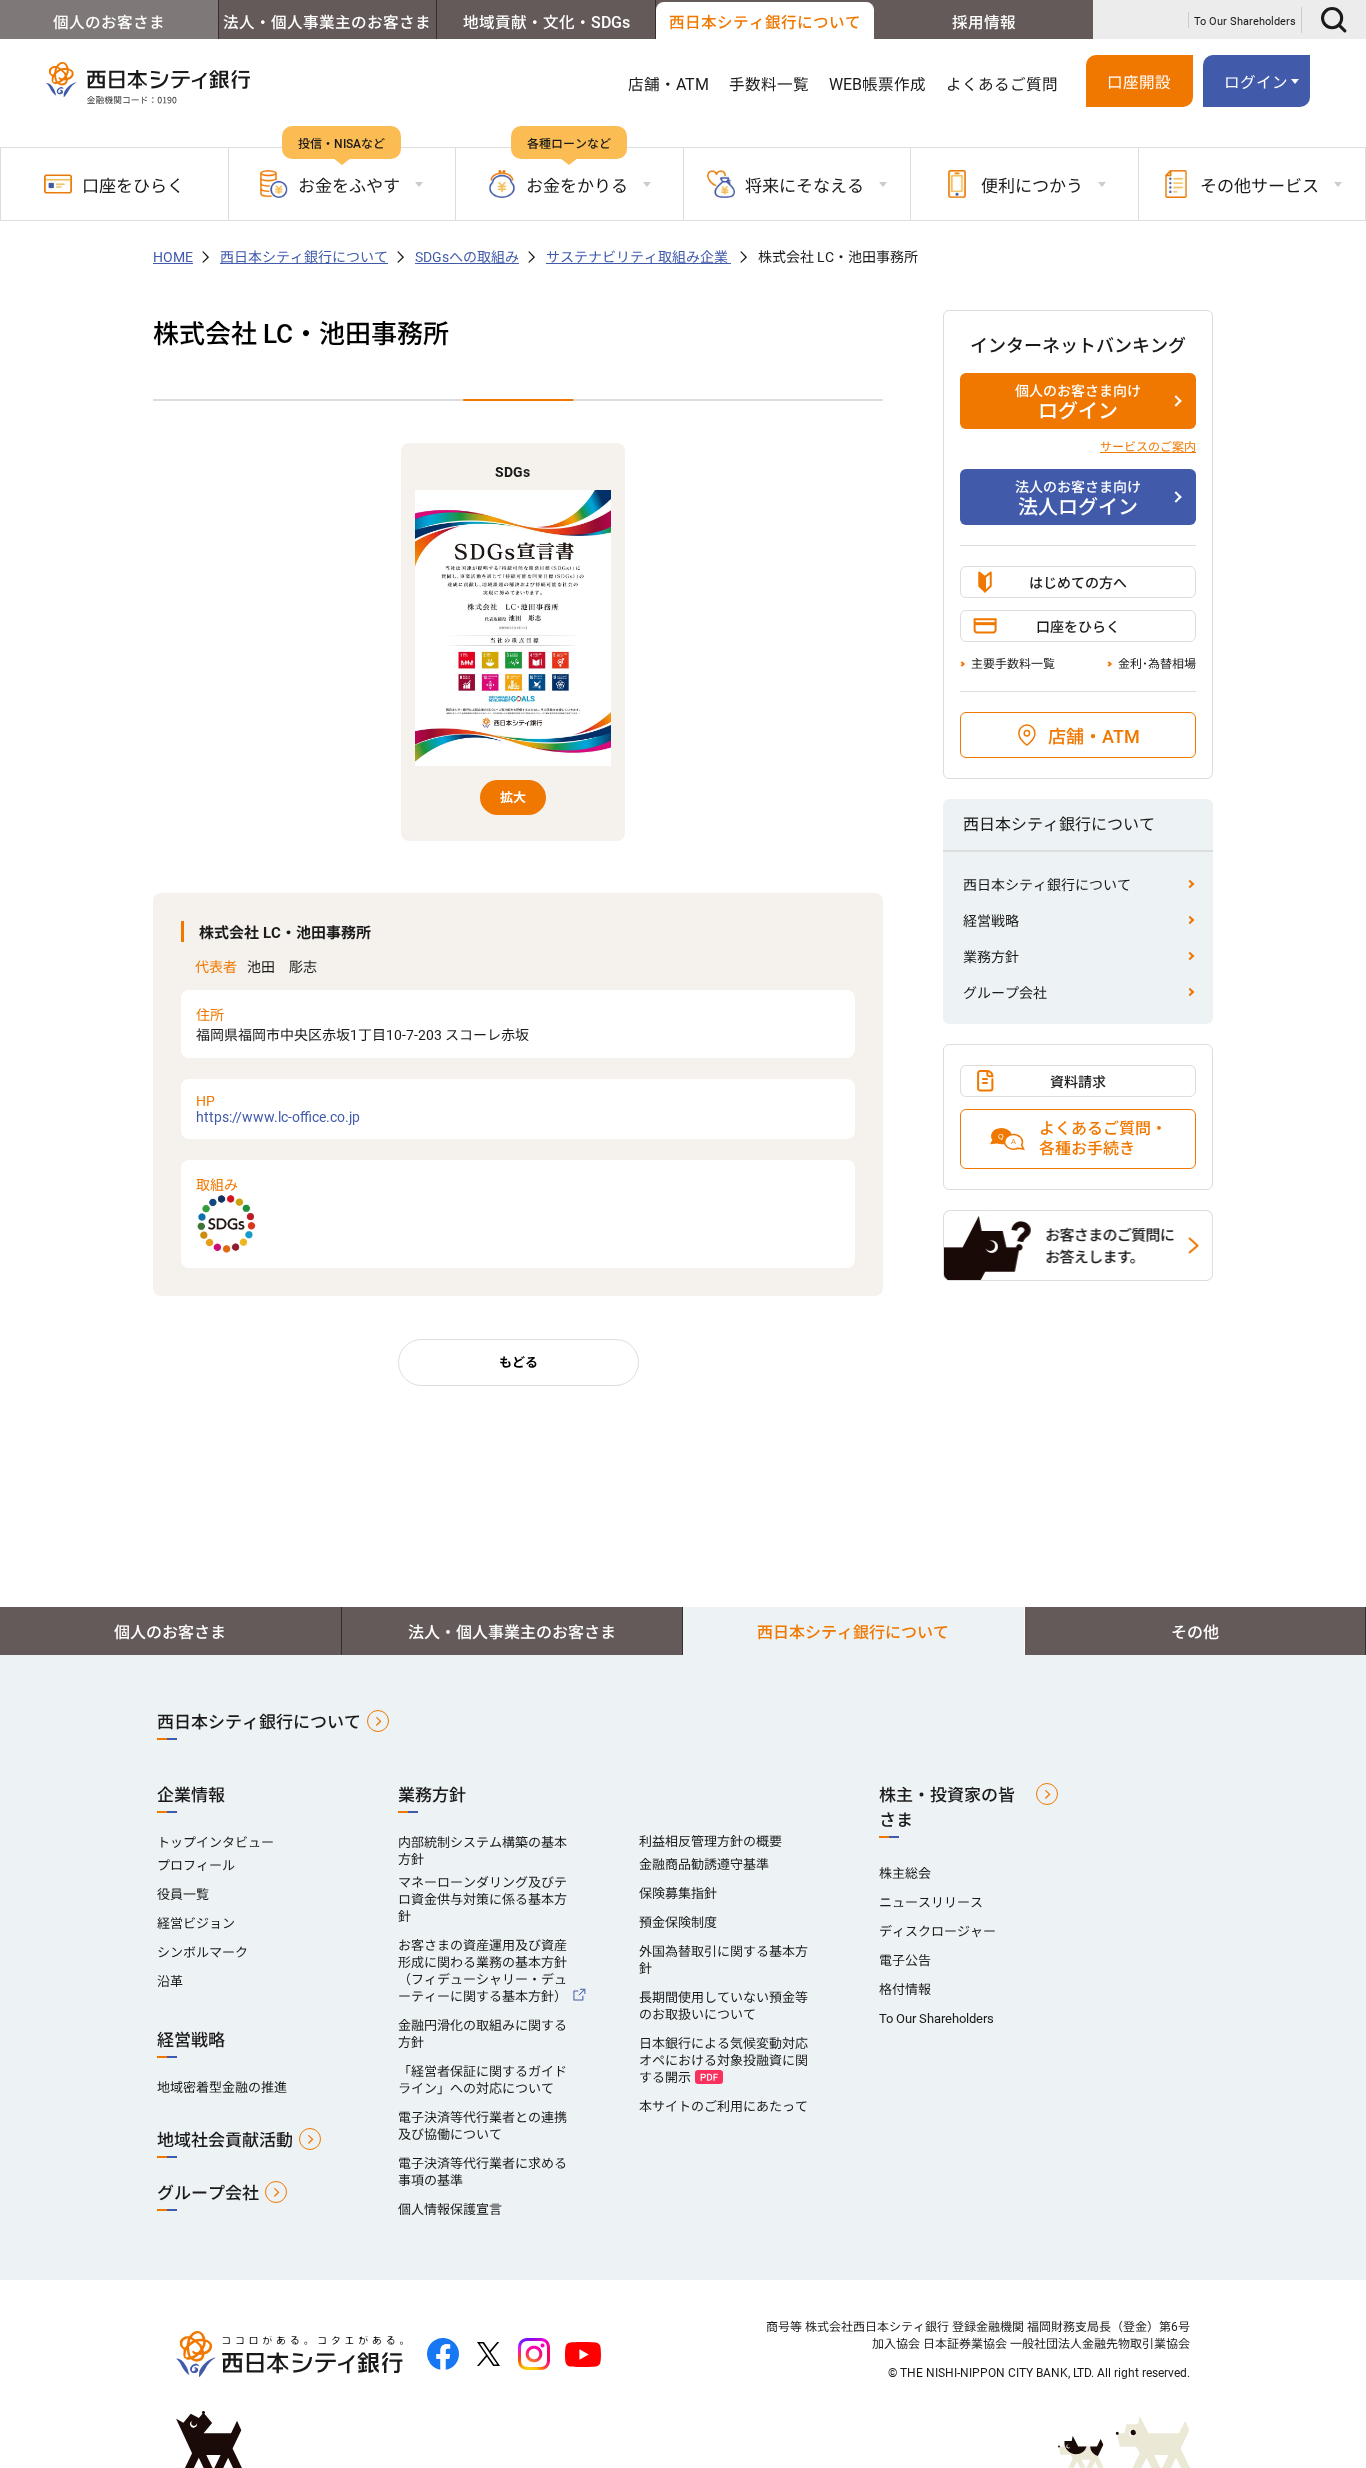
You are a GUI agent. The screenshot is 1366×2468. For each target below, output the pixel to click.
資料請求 (1078, 1082)
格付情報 (905, 1989)
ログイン (1078, 403)
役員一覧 (183, 1894)
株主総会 (905, 1873)
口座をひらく (133, 186)
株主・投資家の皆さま (947, 1807)
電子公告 (905, 1960)
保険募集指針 (678, 1893)
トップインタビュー (215, 1842)
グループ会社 (1005, 993)
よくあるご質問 (1002, 85)
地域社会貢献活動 (225, 2140)
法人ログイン (1078, 499)
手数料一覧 (769, 85)
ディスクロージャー (937, 1931)
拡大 (513, 797)
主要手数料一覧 (1013, 664)
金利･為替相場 (1157, 664)
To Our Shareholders (1245, 21)
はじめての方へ (1078, 583)
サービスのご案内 (1148, 447)
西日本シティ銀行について (765, 23)
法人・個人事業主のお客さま (327, 23)
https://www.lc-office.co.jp (278, 1109)
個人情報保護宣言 (450, 2209)
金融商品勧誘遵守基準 (704, 1864)
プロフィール (196, 1865)
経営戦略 (991, 921)
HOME (173, 257)
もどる (518, 1362)
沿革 (170, 1981)
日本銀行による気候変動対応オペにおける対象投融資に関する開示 (723, 2060)
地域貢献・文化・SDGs (546, 23)
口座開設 (1139, 83)
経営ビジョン (196, 1923)
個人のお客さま (109, 23)
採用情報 (984, 23)
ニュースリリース (931, 1902)
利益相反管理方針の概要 (710, 1841)
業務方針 (991, 957)
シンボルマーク (202, 1952)
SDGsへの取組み (467, 257)
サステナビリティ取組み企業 (638, 257)
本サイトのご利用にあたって (723, 2106)
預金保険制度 (678, 1922)
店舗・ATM (668, 85)
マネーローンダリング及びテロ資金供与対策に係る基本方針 (482, 1899)
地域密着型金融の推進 (222, 2087)
